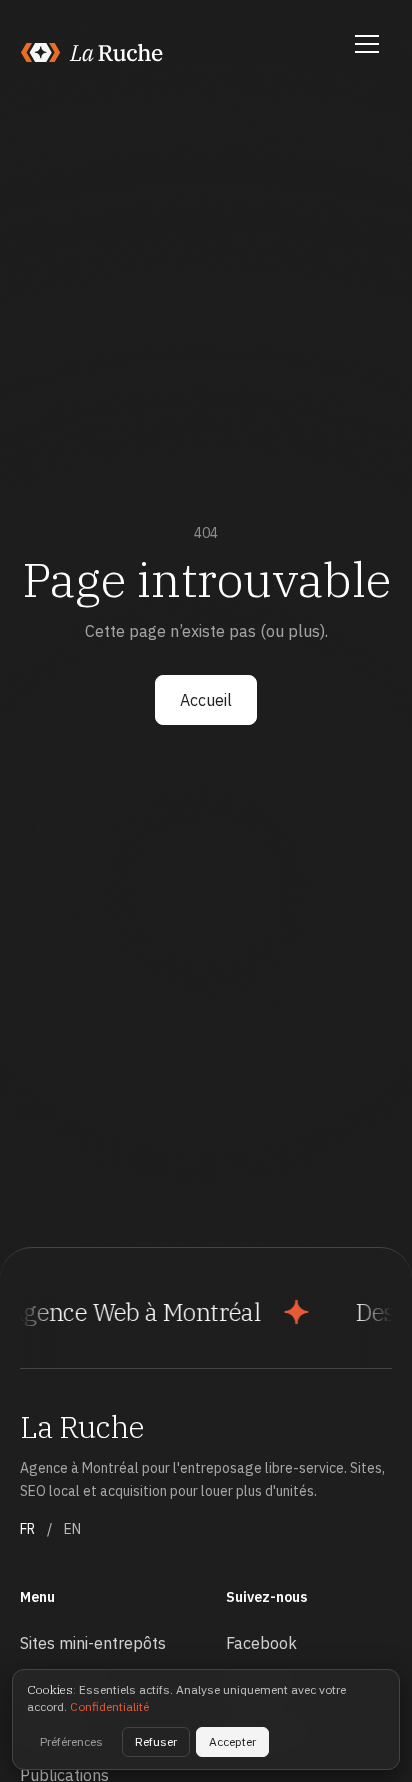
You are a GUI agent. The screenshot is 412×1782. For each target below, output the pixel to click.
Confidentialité (109, 1706)
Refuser (156, 1741)
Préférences (71, 1741)
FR (27, 1529)
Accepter (232, 1741)
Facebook (261, 1643)
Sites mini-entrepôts (93, 1643)
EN (72, 1529)
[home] (93, 52)
